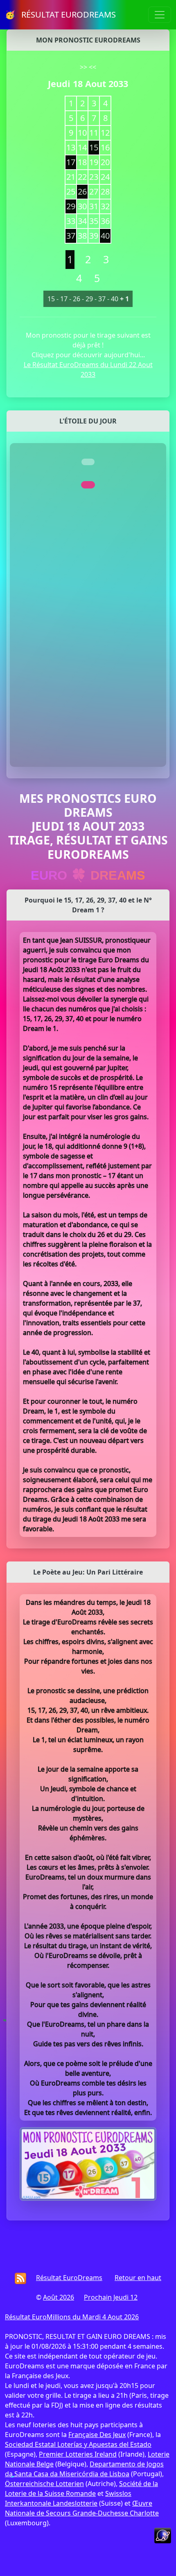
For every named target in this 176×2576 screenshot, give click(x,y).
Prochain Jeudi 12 (111, 2297)
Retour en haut (138, 2278)
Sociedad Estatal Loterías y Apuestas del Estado (78, 2444)
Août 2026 (59, 2297)
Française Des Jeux (97, 2435)
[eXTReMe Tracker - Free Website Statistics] (163, 2535)
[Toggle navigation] (160, 15)
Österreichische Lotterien (44, 2484)
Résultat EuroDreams (69, 2278)
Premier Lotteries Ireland (78, 2454)
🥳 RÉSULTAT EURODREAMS (60, 15)
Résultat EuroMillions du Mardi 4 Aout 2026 (72, 2317)
